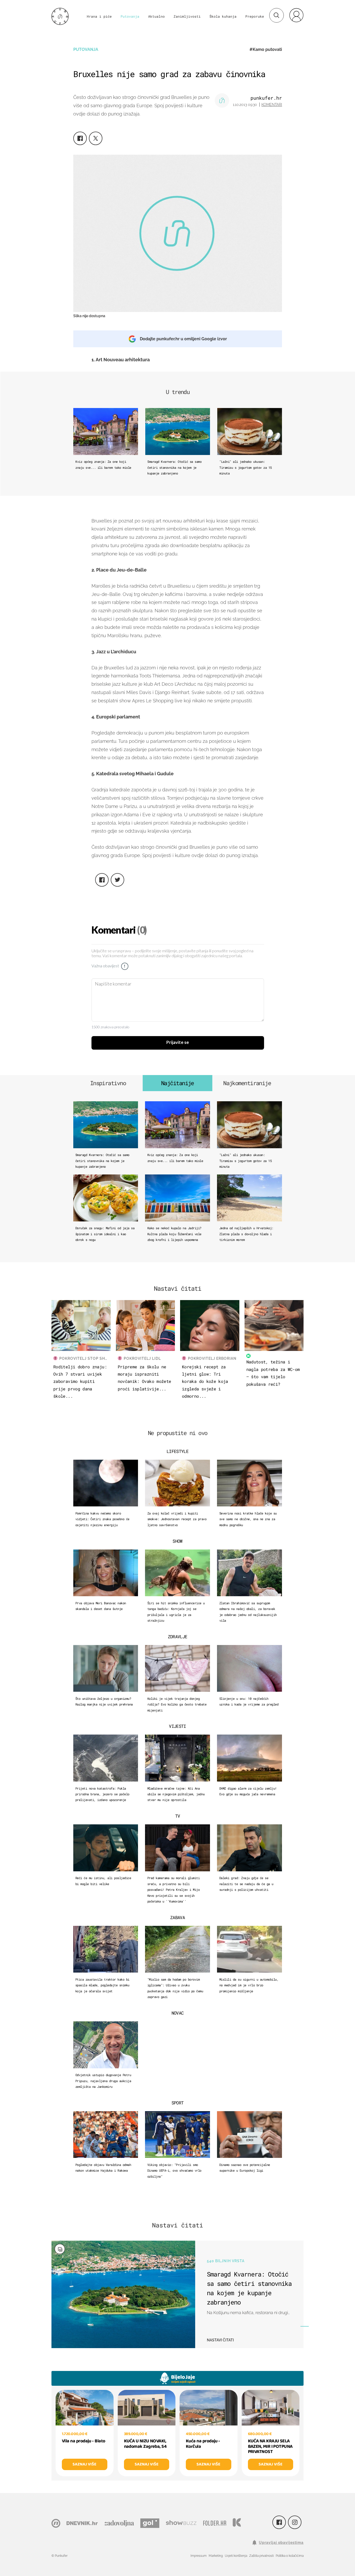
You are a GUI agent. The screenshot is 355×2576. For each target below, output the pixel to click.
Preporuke (255, 16)
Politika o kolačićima (290, 2556)
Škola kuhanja (223, 16)
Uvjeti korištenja (236, 2556)
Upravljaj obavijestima (281, 2543)
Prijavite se (178, 1043)
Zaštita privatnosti (261, 2556)
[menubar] (296, 15)
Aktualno (156, 16)
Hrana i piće (99, 16)
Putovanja (130, 16)
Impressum (199, 2556)
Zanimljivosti (187, 16)
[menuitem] (296, 15)
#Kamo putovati (266, 49)
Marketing (216, 2556)
